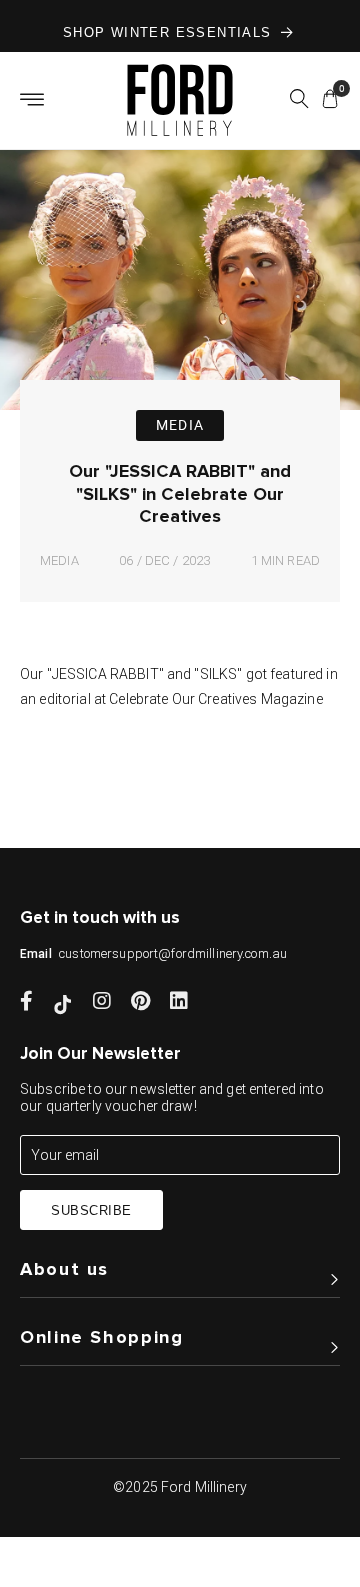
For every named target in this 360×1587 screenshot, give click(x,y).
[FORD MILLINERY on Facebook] (26, 1003)
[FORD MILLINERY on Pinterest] (140, 1003)
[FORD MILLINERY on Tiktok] (63, 1003)
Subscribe (91, 1210)
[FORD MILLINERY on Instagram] (102, 1003)
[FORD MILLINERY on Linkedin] (179, 1003)
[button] (299, 102)
